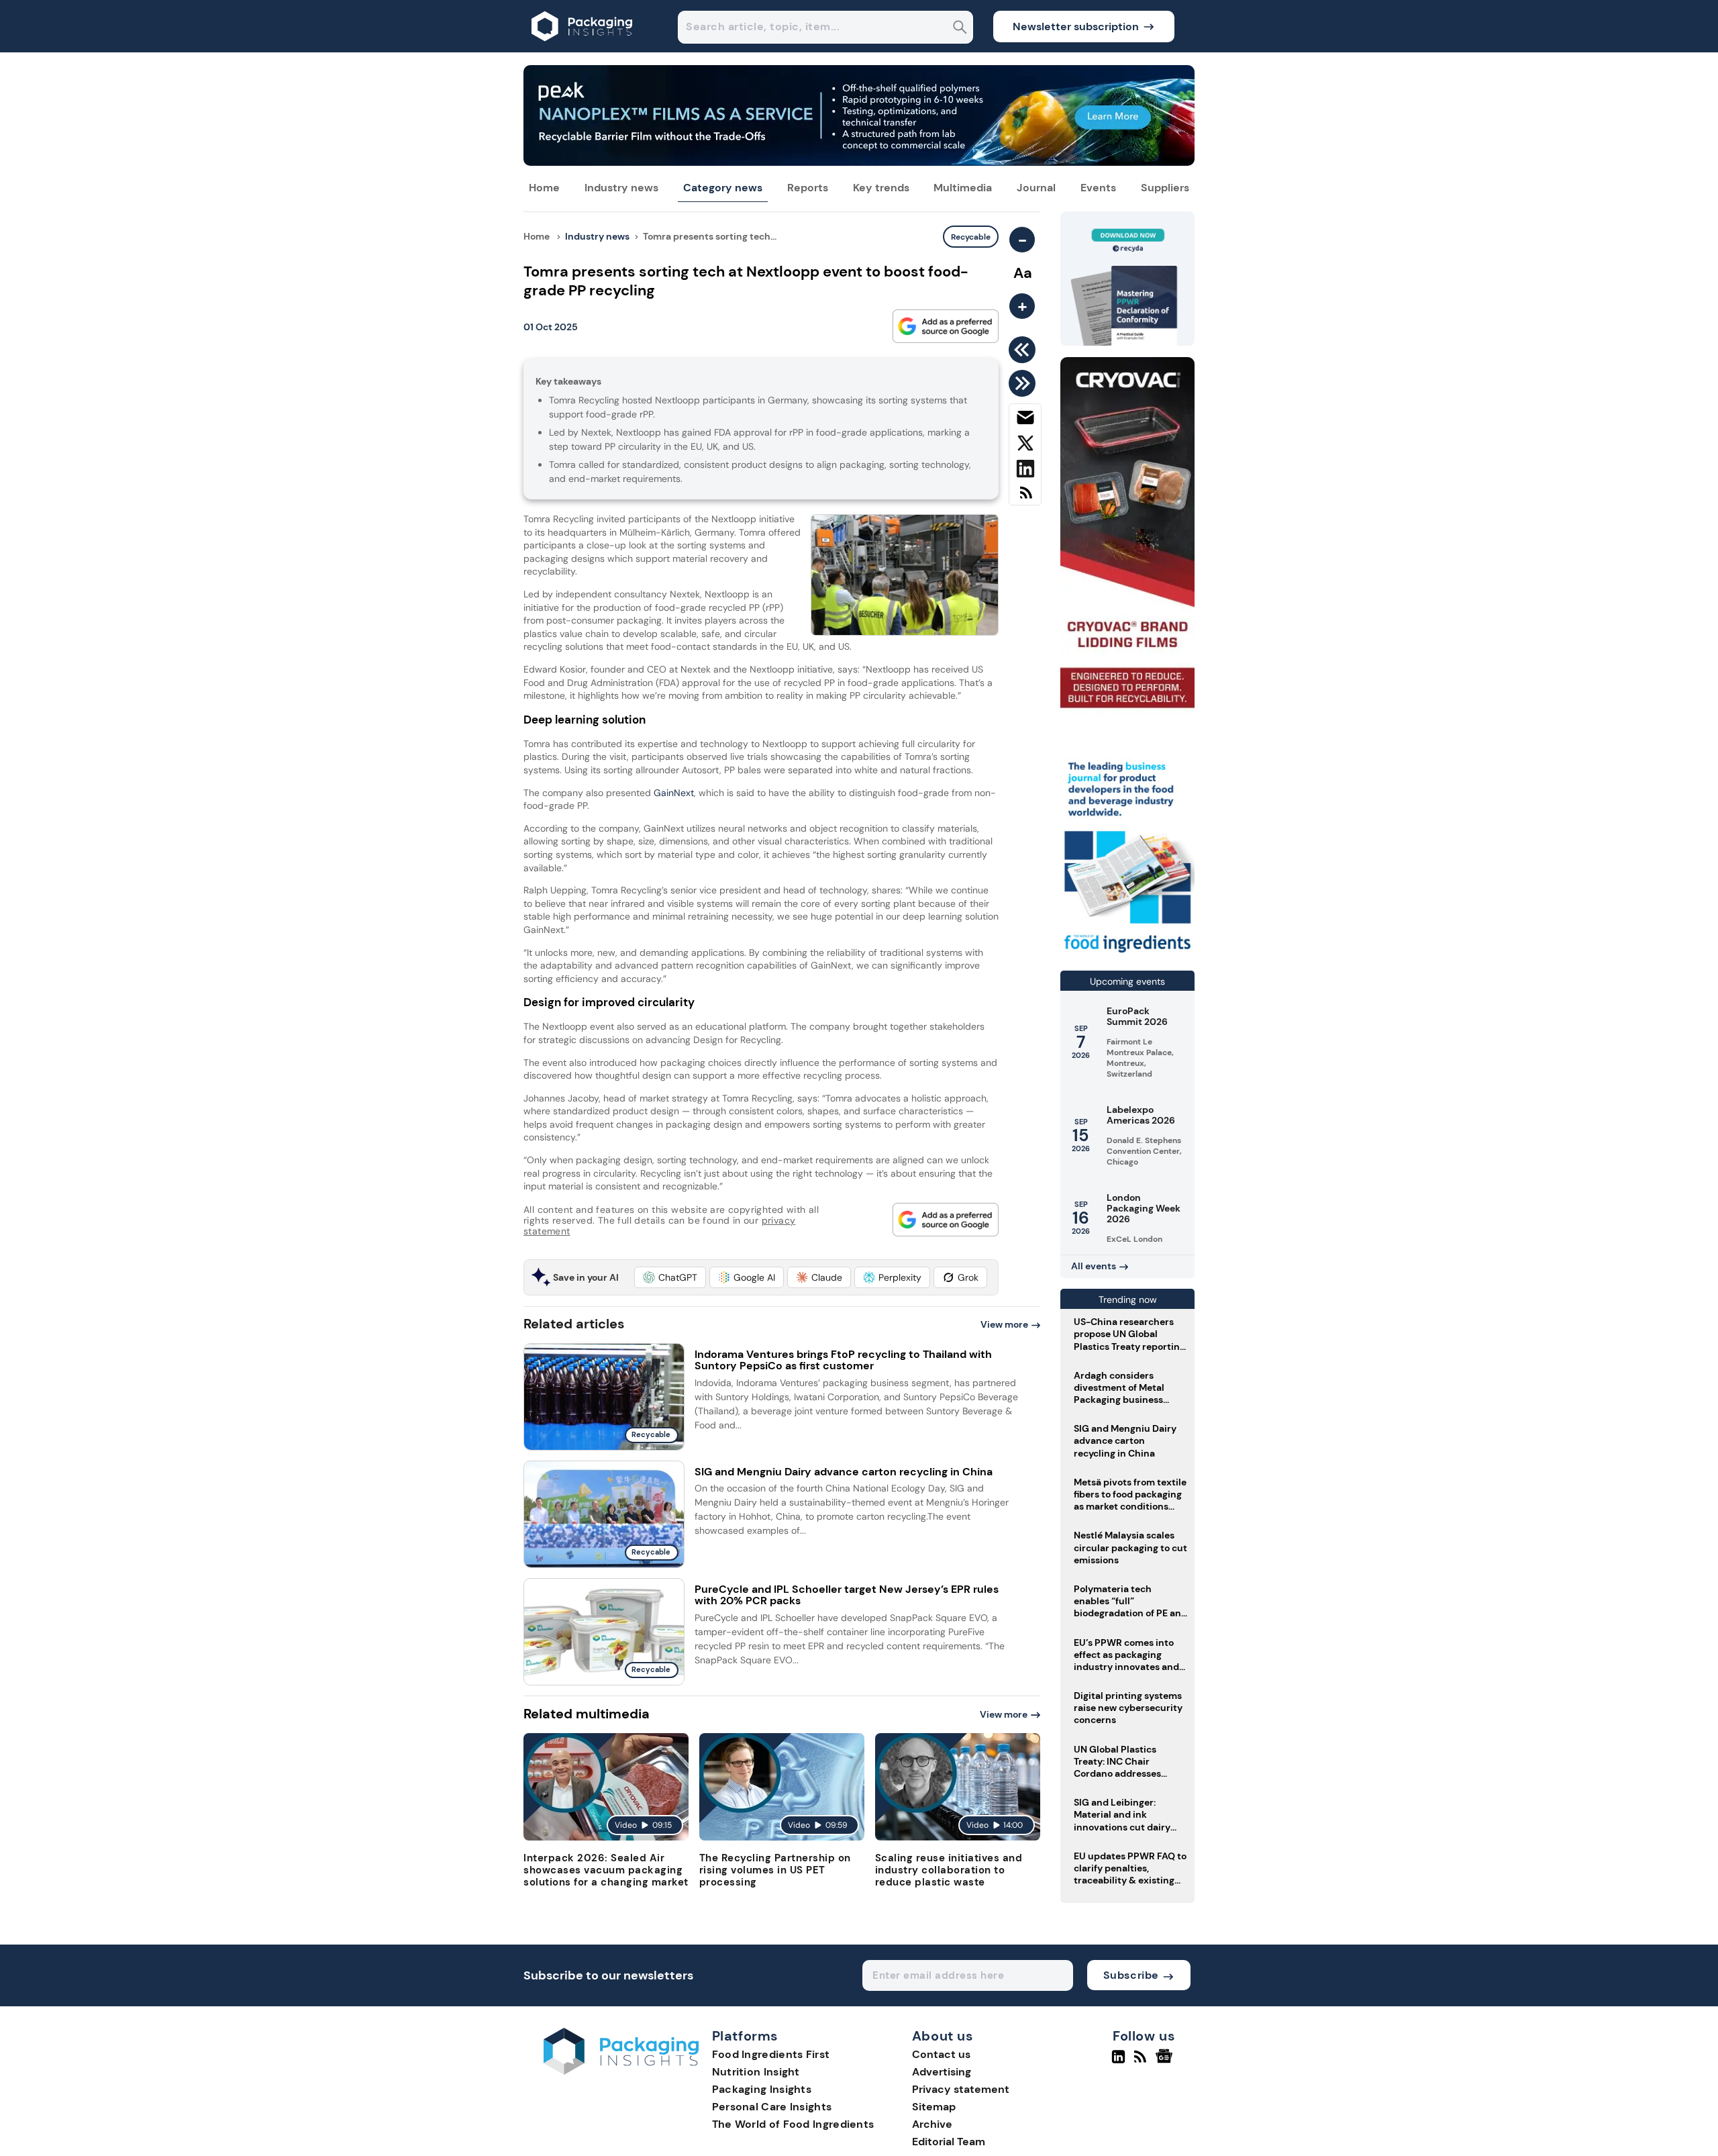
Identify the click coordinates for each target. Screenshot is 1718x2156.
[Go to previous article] (1024, 350)
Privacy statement (961, 2089)
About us (943, 2037)
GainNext (672, 793)
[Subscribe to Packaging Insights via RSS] (1025, 498)
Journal (1036, 188)
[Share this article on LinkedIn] (1025, 471)
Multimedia (963, 188)
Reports (808, 188)
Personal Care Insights (772, 2107)
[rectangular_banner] (1127, 954)
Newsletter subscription (1076, 27)
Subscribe (1131, 1975)
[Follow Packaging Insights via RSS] (1142, 2062)
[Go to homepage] (621, 2071)
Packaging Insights (762, 2089)
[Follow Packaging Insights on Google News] (1166, 2062)
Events (1098, 188)
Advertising (942, 2072)
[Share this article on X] (1025, 446)
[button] (670, 1277)
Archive (932, 2124)
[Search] (960, 29)
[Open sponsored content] (859, 162)
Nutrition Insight (756, 2072)
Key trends (881, 188)
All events (1094, 1266)
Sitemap (934, 2107)
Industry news (621, 188)
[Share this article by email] (1025, 420)
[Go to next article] (1024, 383)
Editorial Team (949, 2142)
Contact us (941, 2054)
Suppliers (1165, 188)
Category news (723, 188)
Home (544, 188)
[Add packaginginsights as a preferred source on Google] (946, 326)
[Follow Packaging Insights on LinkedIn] (1118, 2062)
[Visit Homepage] (583, 49)
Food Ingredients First (771, 2054)
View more (1004, 1324)
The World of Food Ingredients (793, 2124)
